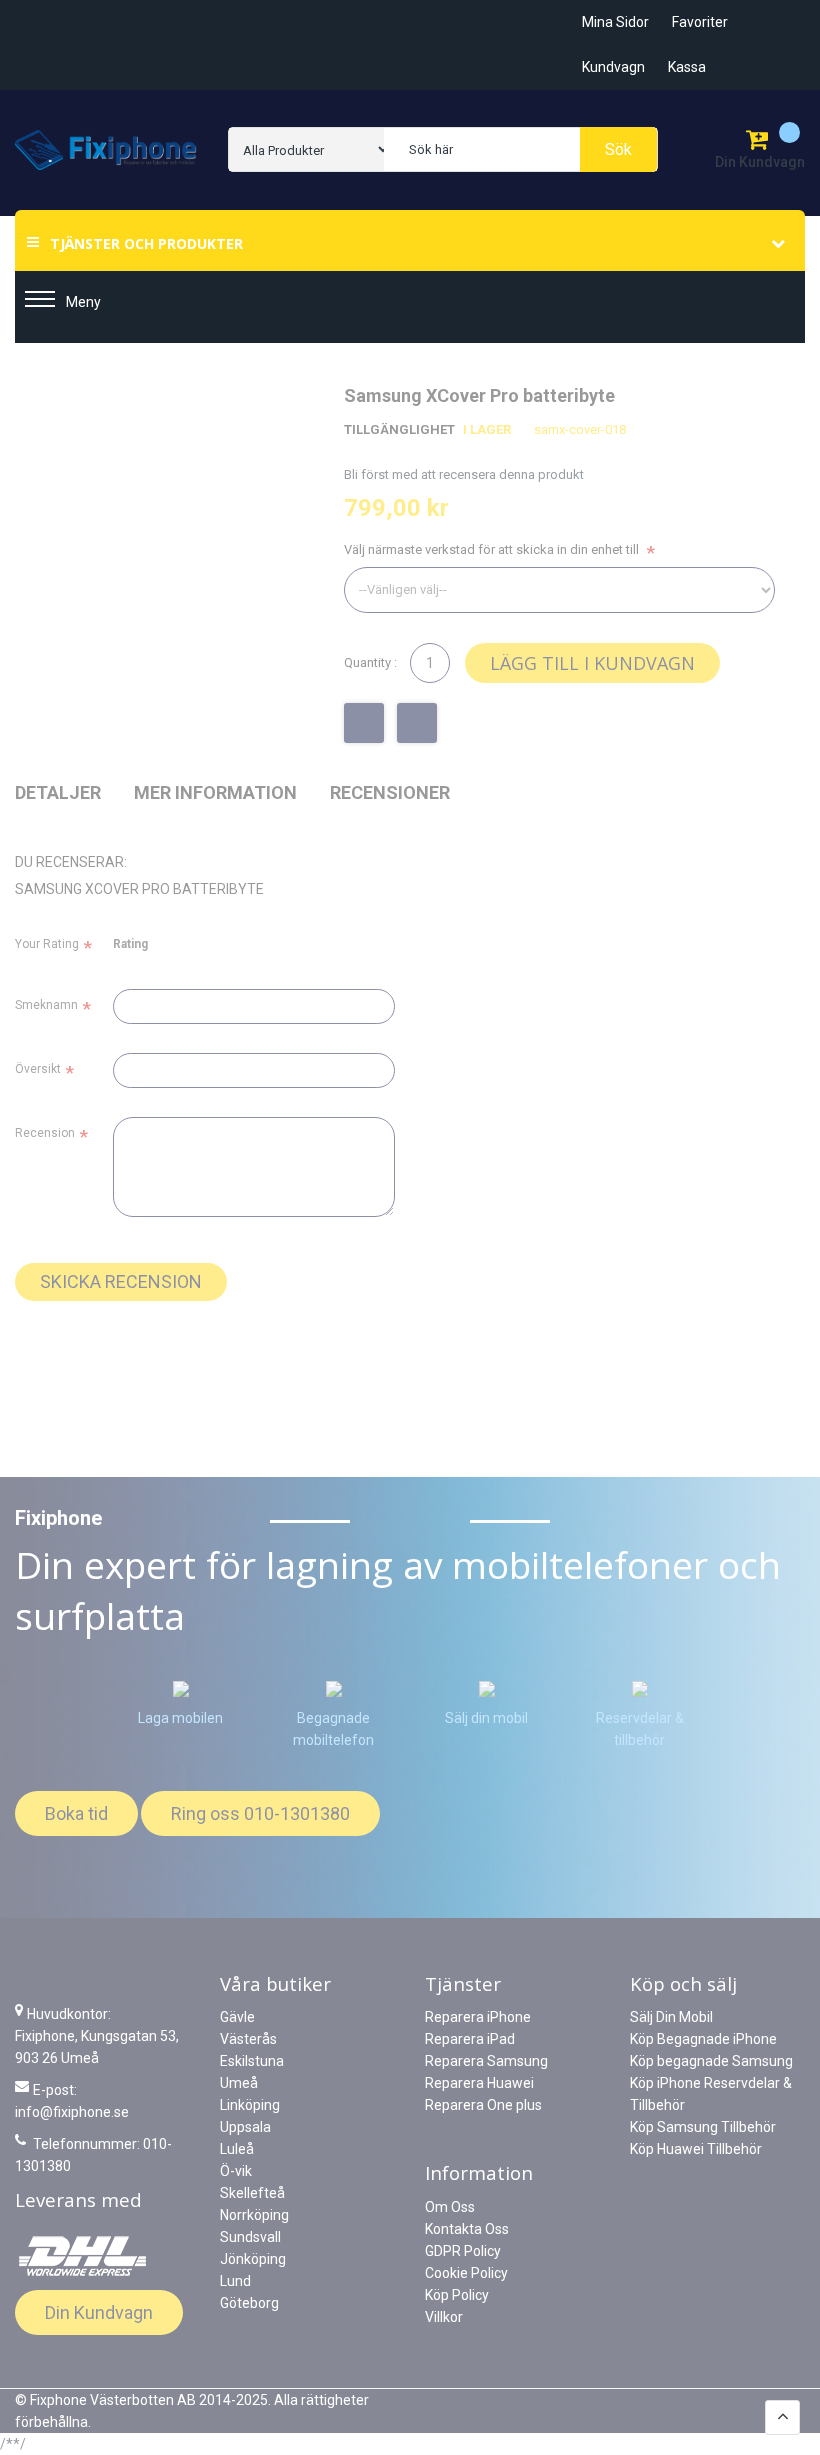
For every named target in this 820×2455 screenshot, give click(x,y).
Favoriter (700, 22)
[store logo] (106, 150)
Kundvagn (613, 67)
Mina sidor (615, 22)
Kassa (687, 67)
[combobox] (520, 149)
